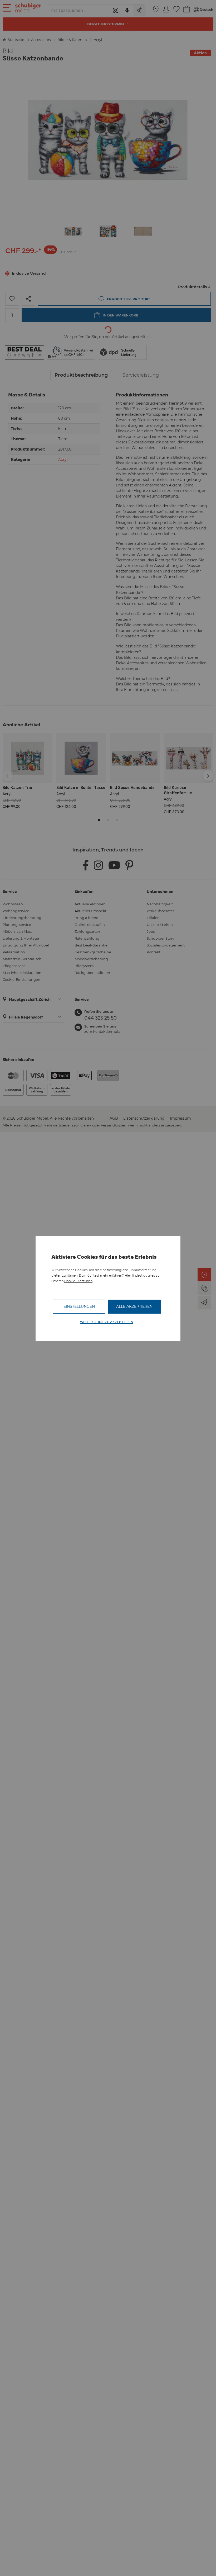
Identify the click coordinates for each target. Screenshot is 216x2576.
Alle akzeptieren (134, 1306)
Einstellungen (79, 1306)
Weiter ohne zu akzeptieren (107, 1322)
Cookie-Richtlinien (78, 1281)
